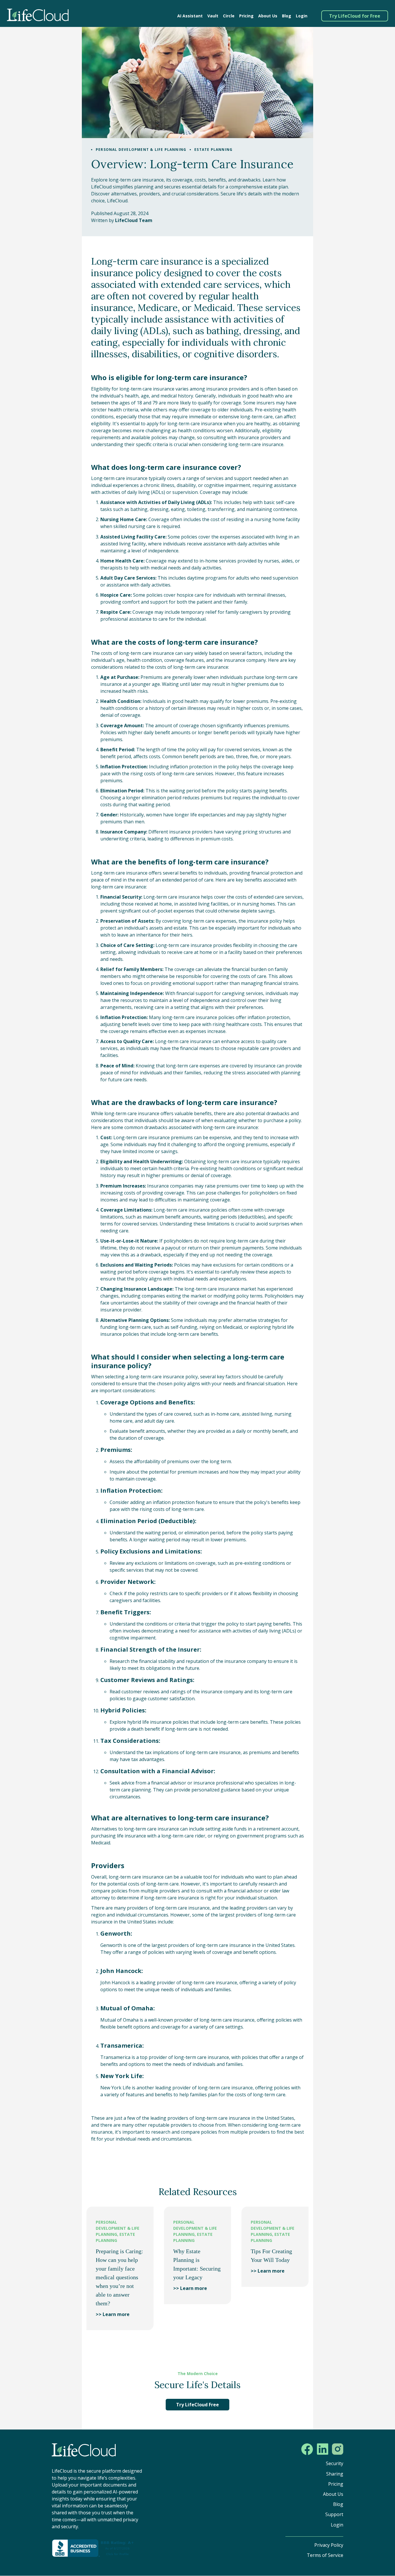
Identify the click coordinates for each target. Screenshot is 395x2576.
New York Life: (122, 2076)
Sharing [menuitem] (335, 2474)
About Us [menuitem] (268, 16)
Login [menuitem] (302, 16)
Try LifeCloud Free (197, 2405)
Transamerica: (122, 2045)
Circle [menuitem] (229, 16)
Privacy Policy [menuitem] (329, 2545)
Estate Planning (213, 150)
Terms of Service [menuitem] (325, 2555)
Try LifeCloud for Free (355, 16)
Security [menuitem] (335, 2463)
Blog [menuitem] (287, 16)
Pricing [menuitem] (246, 16)
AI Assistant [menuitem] (190, 16)
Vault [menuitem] (213, 16)
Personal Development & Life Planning (141, 150)
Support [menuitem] (334, 2514)
